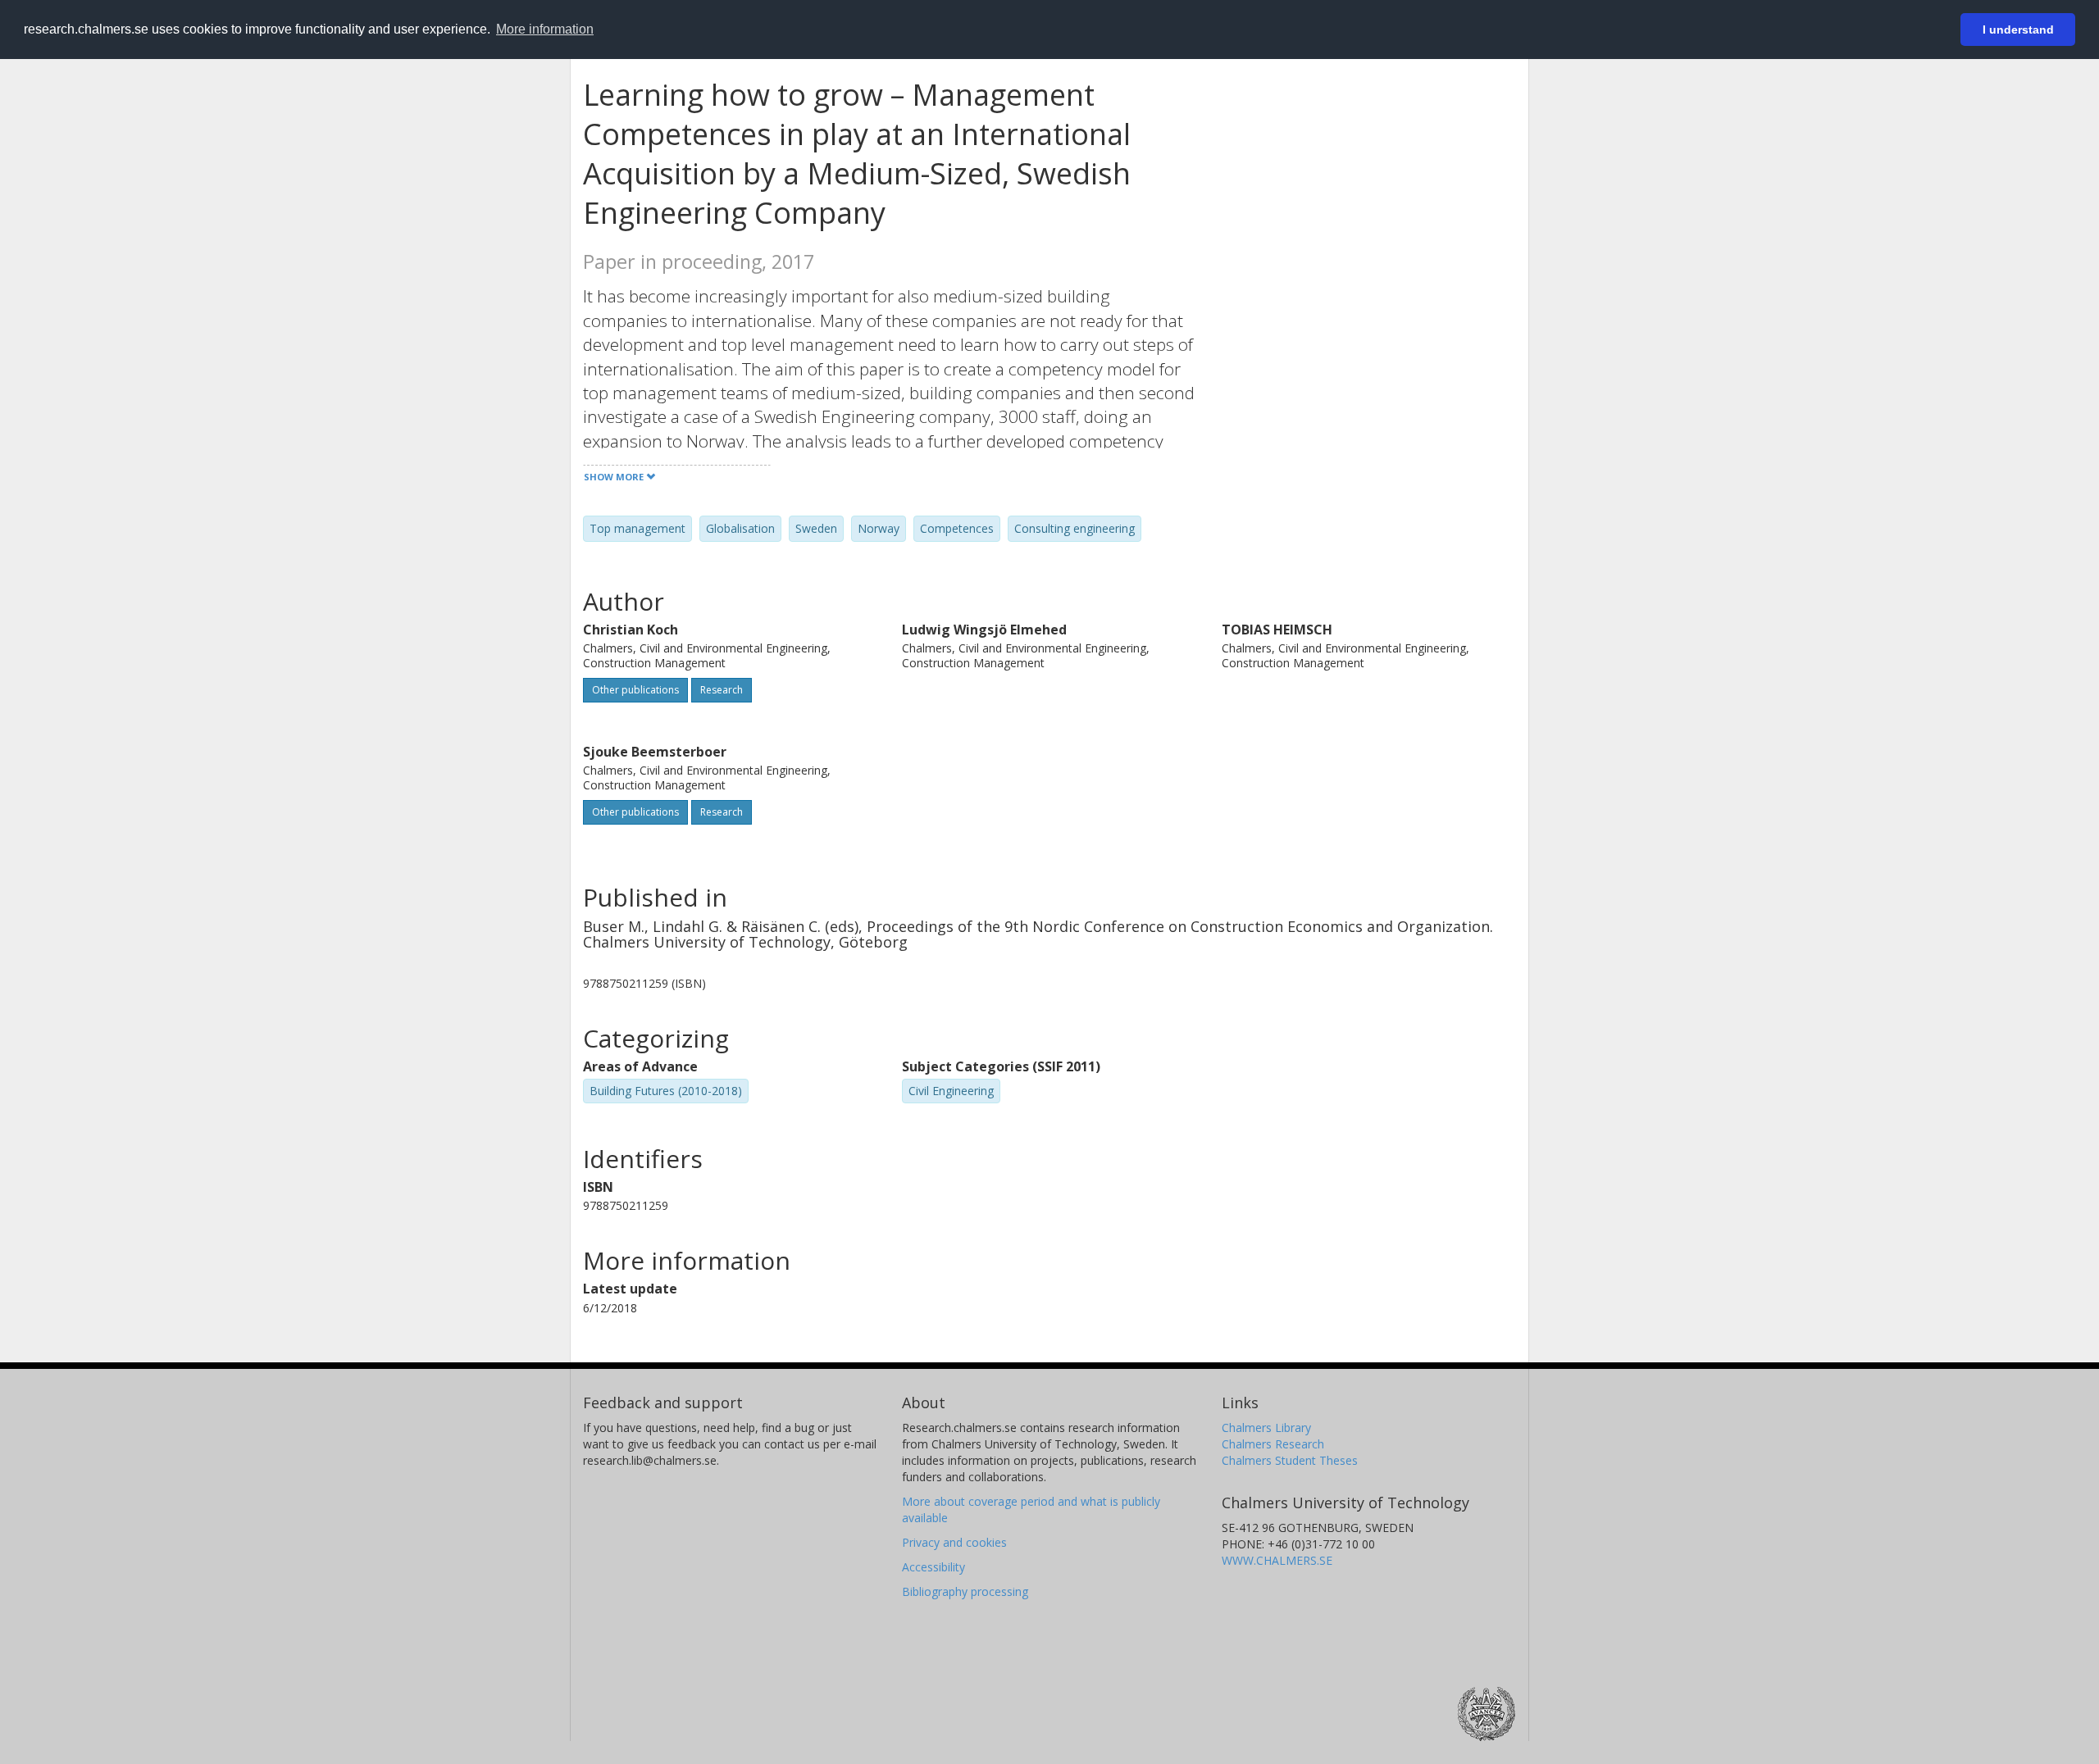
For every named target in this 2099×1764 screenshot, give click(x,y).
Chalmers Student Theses (1290, 1460)
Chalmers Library (1266, 1428)
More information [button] (545, 29)
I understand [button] (2018, 30)
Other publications (635, 690)
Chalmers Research (1273, 1444)
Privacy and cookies (954, 1542)
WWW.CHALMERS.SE (1277, 1560)
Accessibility (933, 1567)
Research (722, 690)
